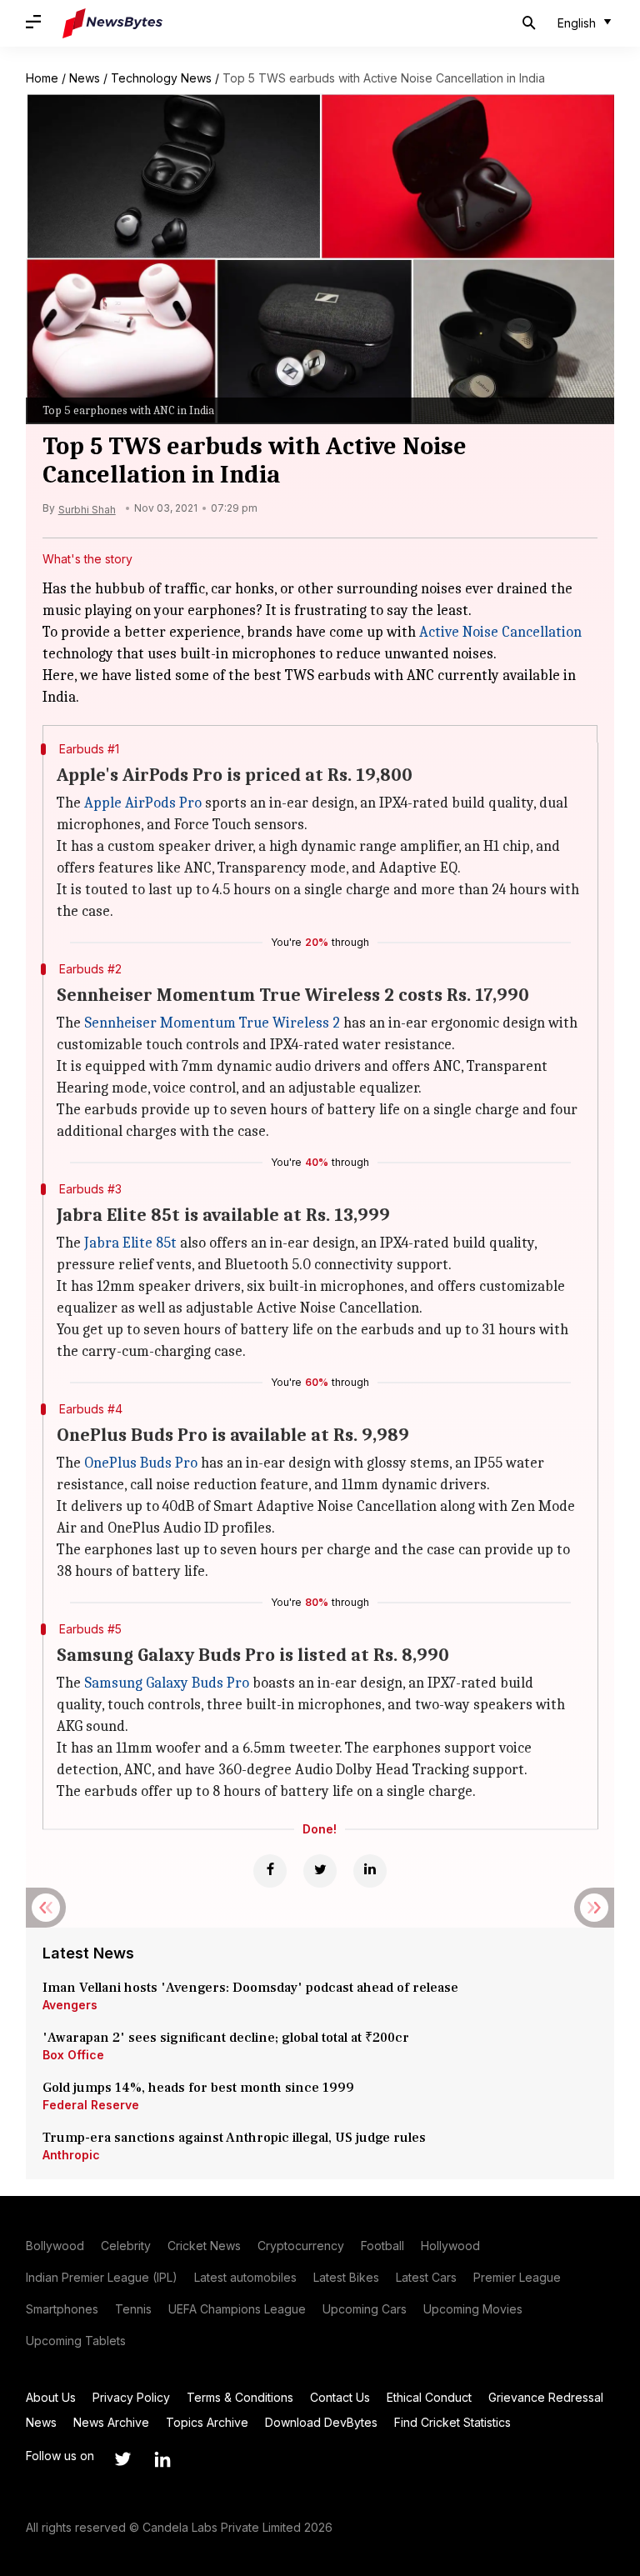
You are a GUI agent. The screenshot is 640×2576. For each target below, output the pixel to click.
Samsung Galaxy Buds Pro (167, 1683)
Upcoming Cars (365, 2309)
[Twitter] (320, 1871)
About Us (51, 2397)
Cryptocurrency (301, 2246)
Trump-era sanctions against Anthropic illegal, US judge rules (234, 2138)
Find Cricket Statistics (452, 2422)
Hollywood (450, 2246)
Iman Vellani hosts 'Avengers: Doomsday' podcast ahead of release (250, 1988)
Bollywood (55, 2246)
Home (42, 78)
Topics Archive (207, 2422)
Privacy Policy (131, 2397)
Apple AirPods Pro (143, 803)
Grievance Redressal (546, 2397)
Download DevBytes (321, 2422)
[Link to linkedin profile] (162, 2459)
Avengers (70, 2005)
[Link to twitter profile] (122, 2459)
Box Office (73, 2055)
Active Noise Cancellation (500, 632)
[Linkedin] (370, 1871)
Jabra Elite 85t (130, 1243)
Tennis (133, 2309)
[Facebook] (270, 1871)
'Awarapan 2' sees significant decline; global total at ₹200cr (226, 2038)
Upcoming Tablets (76, 2341)
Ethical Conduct (429, 2397)
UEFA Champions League (237, 2309)
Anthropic (71, 2155)
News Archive (111, 2422)
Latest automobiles (245, 2277)
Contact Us (340, 2397)
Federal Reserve (91, 2105)
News (85, 78)
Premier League (517, 2277)
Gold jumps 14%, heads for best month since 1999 (198, 2088)
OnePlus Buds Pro (141, 1463)
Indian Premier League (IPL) (102, 2277)
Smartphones (62, 2309)
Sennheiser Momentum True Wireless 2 (212, 1023)
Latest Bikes (346, 2277)
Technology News (161, 78)
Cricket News (204, 2246)
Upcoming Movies (473, 2309)
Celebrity (126, 2246)
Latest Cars (426, 2277)
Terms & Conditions (240, 2397)
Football (382, 2246)
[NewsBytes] (112, 23)
